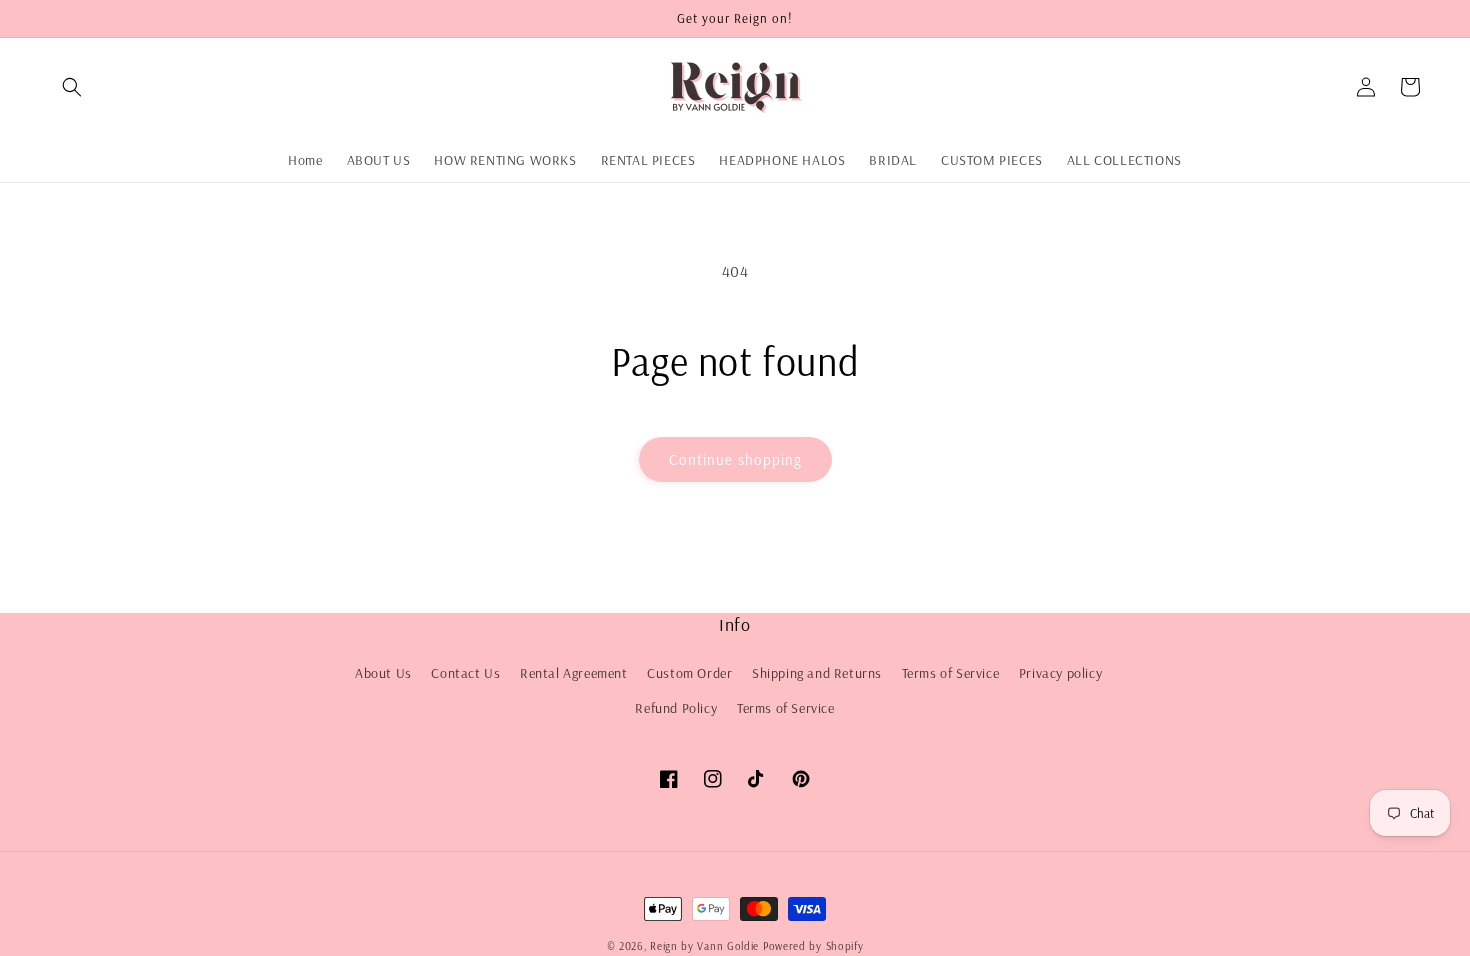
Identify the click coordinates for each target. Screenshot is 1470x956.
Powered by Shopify (813, 946)
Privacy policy (1060, 673)
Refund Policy (676, 708)
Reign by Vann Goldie (704, 946)
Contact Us (465, 673)
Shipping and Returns (817, 673)
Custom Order (689, 673)
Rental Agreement (574, 673)
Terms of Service (951, 673)
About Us (383, 673)
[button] (72, 87)
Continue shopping (735, 459)
